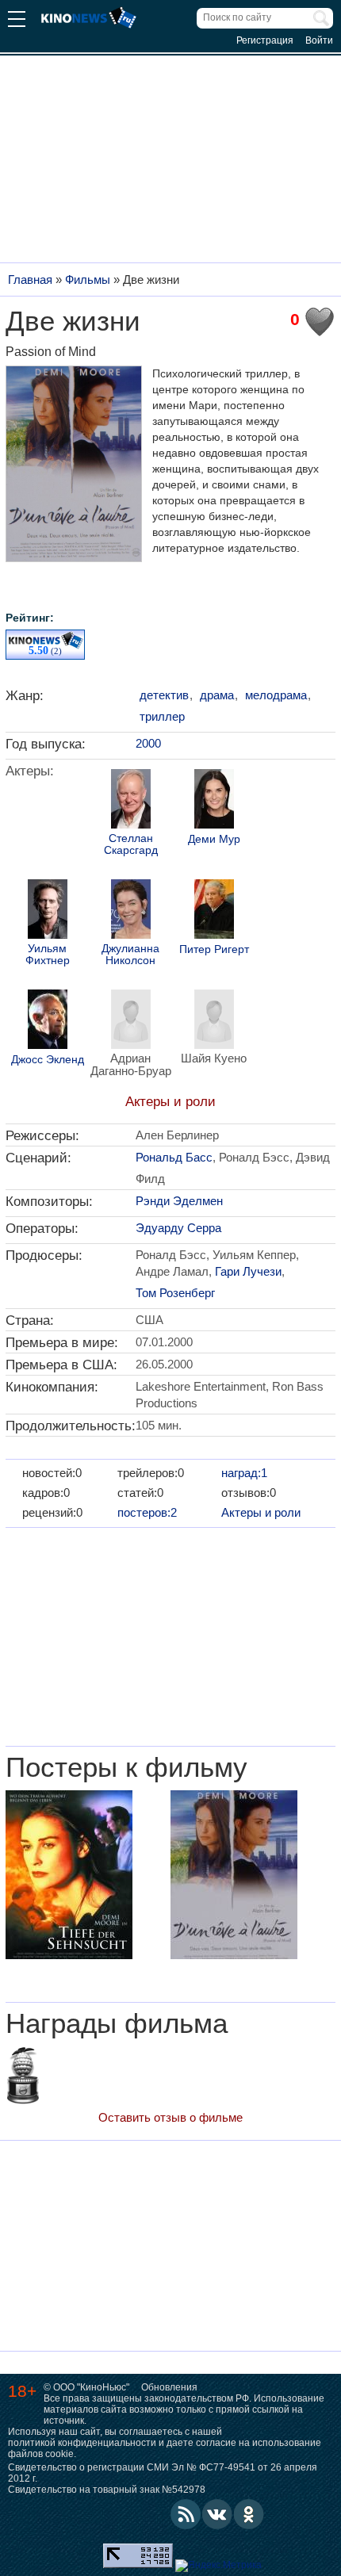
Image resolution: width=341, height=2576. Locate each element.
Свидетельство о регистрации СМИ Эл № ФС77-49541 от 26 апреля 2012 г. (163, 2473)
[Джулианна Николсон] (131, 911)
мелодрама (276, 695)
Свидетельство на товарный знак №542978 (107, 2490)
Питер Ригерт (214, 949)
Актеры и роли (170, 1102)
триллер (162, 716)
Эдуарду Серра (178, 1228)
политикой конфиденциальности (82, 2443)
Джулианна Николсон (130, 955)
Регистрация (265, 40)
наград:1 (244, 1473)
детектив (164, 695)
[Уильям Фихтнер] (48, 911)
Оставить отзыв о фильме (170, 2117)
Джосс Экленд (48, 1060)
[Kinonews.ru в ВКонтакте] (217, 2514)
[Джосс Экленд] (48, 1021)
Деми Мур (214, 839)
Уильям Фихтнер (48, 955)
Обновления (169, 2387)
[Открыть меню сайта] (17, 21)
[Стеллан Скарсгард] (131, 801)
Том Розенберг (175, 1293)
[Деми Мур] (214, 801)
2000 (148, 743)
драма (217, 695)
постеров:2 (147, 1512)
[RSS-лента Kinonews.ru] (186, 2514)
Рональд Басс (174, 1157)
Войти (319, 40)
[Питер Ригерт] (214, 911)
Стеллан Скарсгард (131, 844)
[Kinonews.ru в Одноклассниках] (249, 2514)
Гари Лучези (248, 1271)
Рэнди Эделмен (179, 1201)
